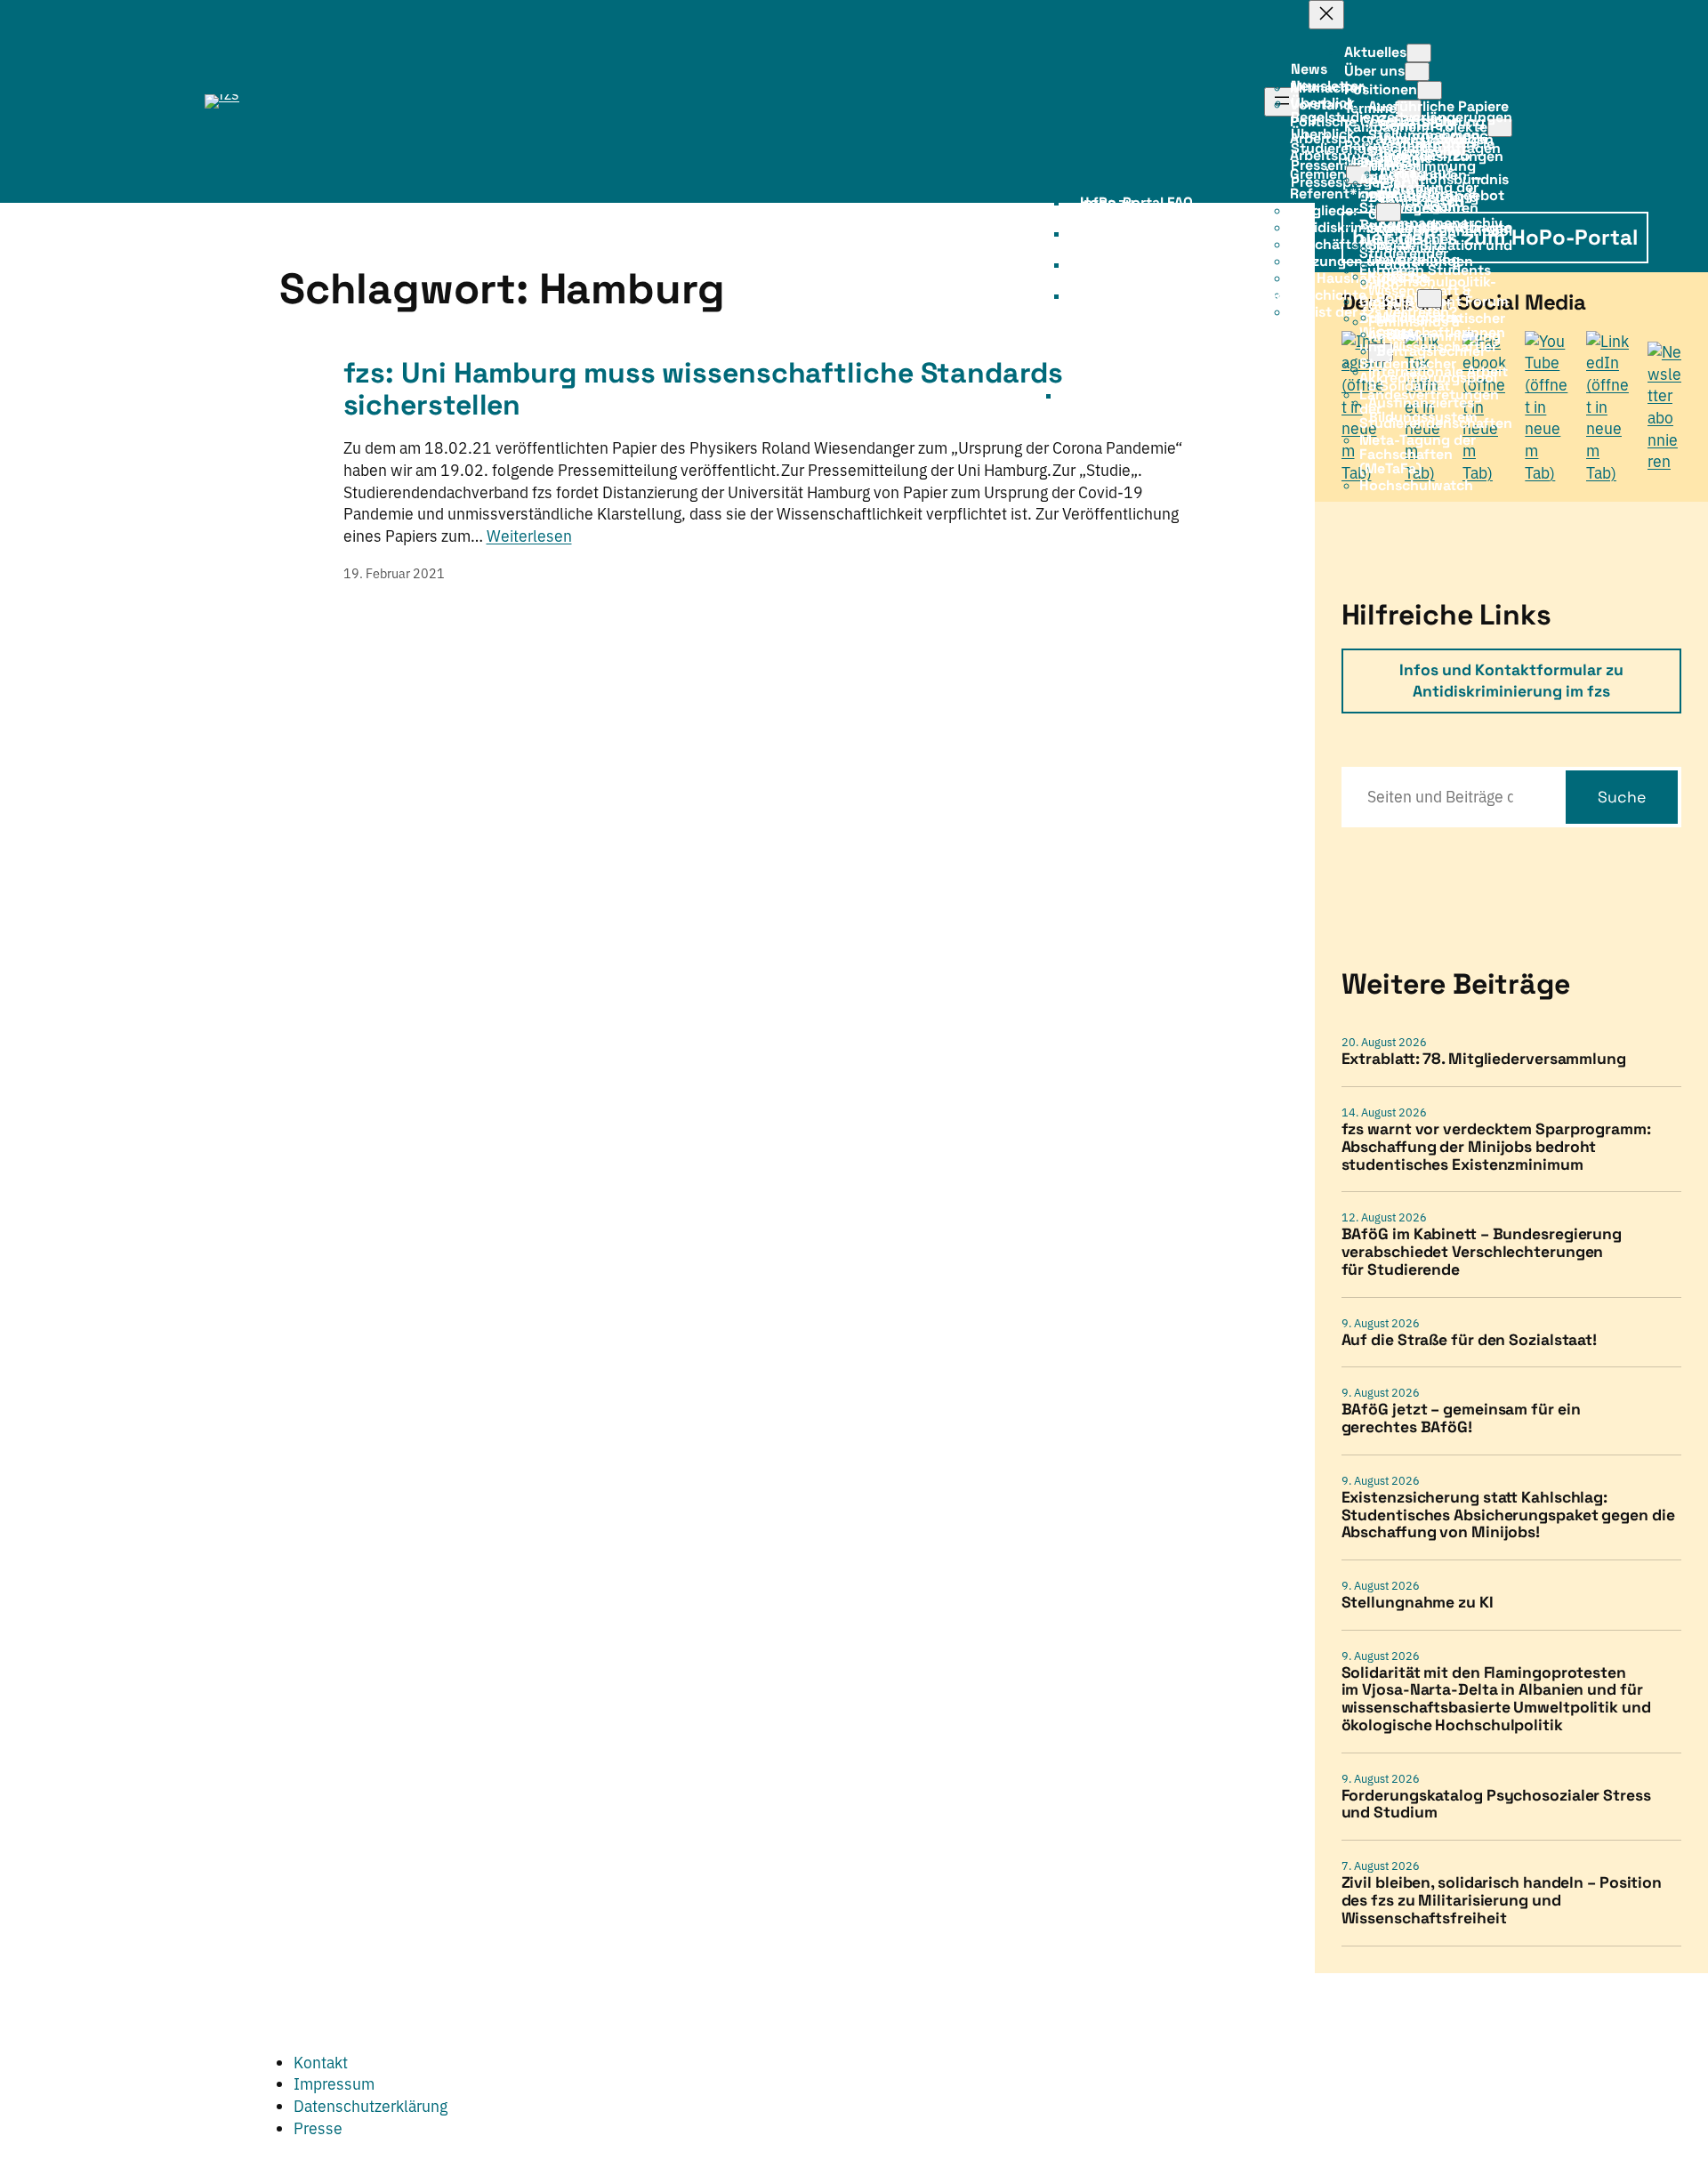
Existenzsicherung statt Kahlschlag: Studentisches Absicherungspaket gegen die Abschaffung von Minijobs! (1508, 1515)
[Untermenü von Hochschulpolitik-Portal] (1430, 298)
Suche (1622, 797)
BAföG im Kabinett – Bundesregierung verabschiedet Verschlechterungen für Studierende (1482, 1252)
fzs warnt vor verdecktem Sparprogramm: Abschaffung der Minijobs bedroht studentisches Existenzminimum (1496, 1147)
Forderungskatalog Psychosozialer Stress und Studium (1496, 1805)
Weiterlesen (529, 536)
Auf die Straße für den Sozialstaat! (1470, 1341)
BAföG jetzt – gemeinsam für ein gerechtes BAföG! (1461, 1419)
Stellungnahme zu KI (1418, 1603)
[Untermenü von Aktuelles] (1419, 53)
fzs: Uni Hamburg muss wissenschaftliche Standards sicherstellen (703, 389)
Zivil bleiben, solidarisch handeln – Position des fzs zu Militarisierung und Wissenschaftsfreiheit (1502, 1901)
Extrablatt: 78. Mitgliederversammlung (1484, 1060)
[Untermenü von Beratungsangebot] (1389, 212)
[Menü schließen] (1326, 15)
